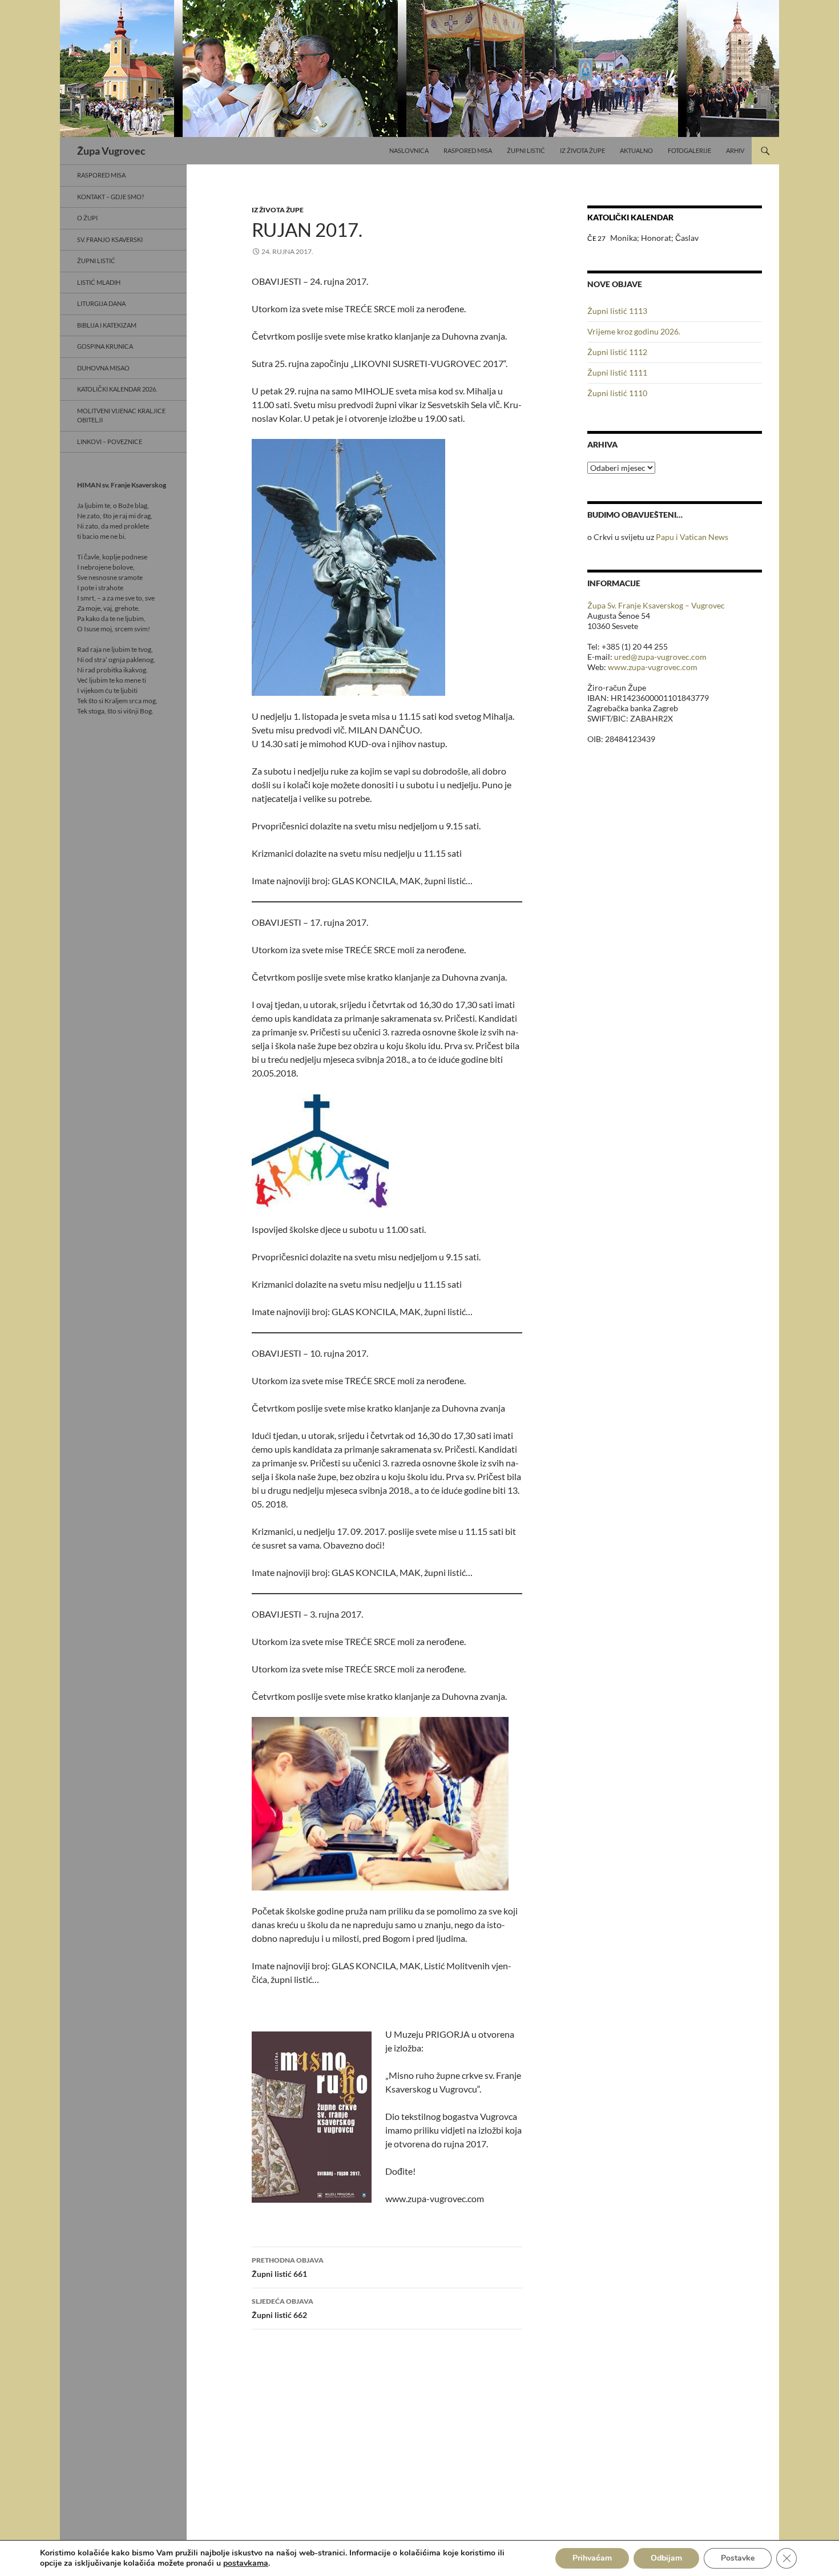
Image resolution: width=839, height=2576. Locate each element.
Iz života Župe (582, 150)
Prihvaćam (592, 2558)
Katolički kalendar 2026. (117, 389)
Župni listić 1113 (617, 311)
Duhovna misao (103, 368)
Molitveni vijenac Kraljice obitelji (121, 416)
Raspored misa (468, 150)
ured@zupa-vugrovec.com (660, 657)
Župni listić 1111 (617, 372)
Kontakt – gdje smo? (110, 197)
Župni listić (526, 150)
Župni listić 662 (283, 2308)
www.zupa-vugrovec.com (653, 667)
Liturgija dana (101, 303)
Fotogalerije (689, 150)
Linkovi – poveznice (110, 442)
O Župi (87, 218)
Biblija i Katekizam (107, 325)
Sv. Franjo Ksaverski (110, 239)
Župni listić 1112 (617, 352)
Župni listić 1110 (617, 393)
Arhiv (735, 150)
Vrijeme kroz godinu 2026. (634, 331)
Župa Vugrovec (111, 151)
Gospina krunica (105, 346)
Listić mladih (99, 282)
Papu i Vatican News (692, 537)
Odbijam (666, 2558)
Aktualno (636, 150)
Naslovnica (409, 150)
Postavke (738, 2558)
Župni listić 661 (288, 2267)
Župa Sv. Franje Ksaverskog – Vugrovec (656, 605)
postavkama (246, 2563)
